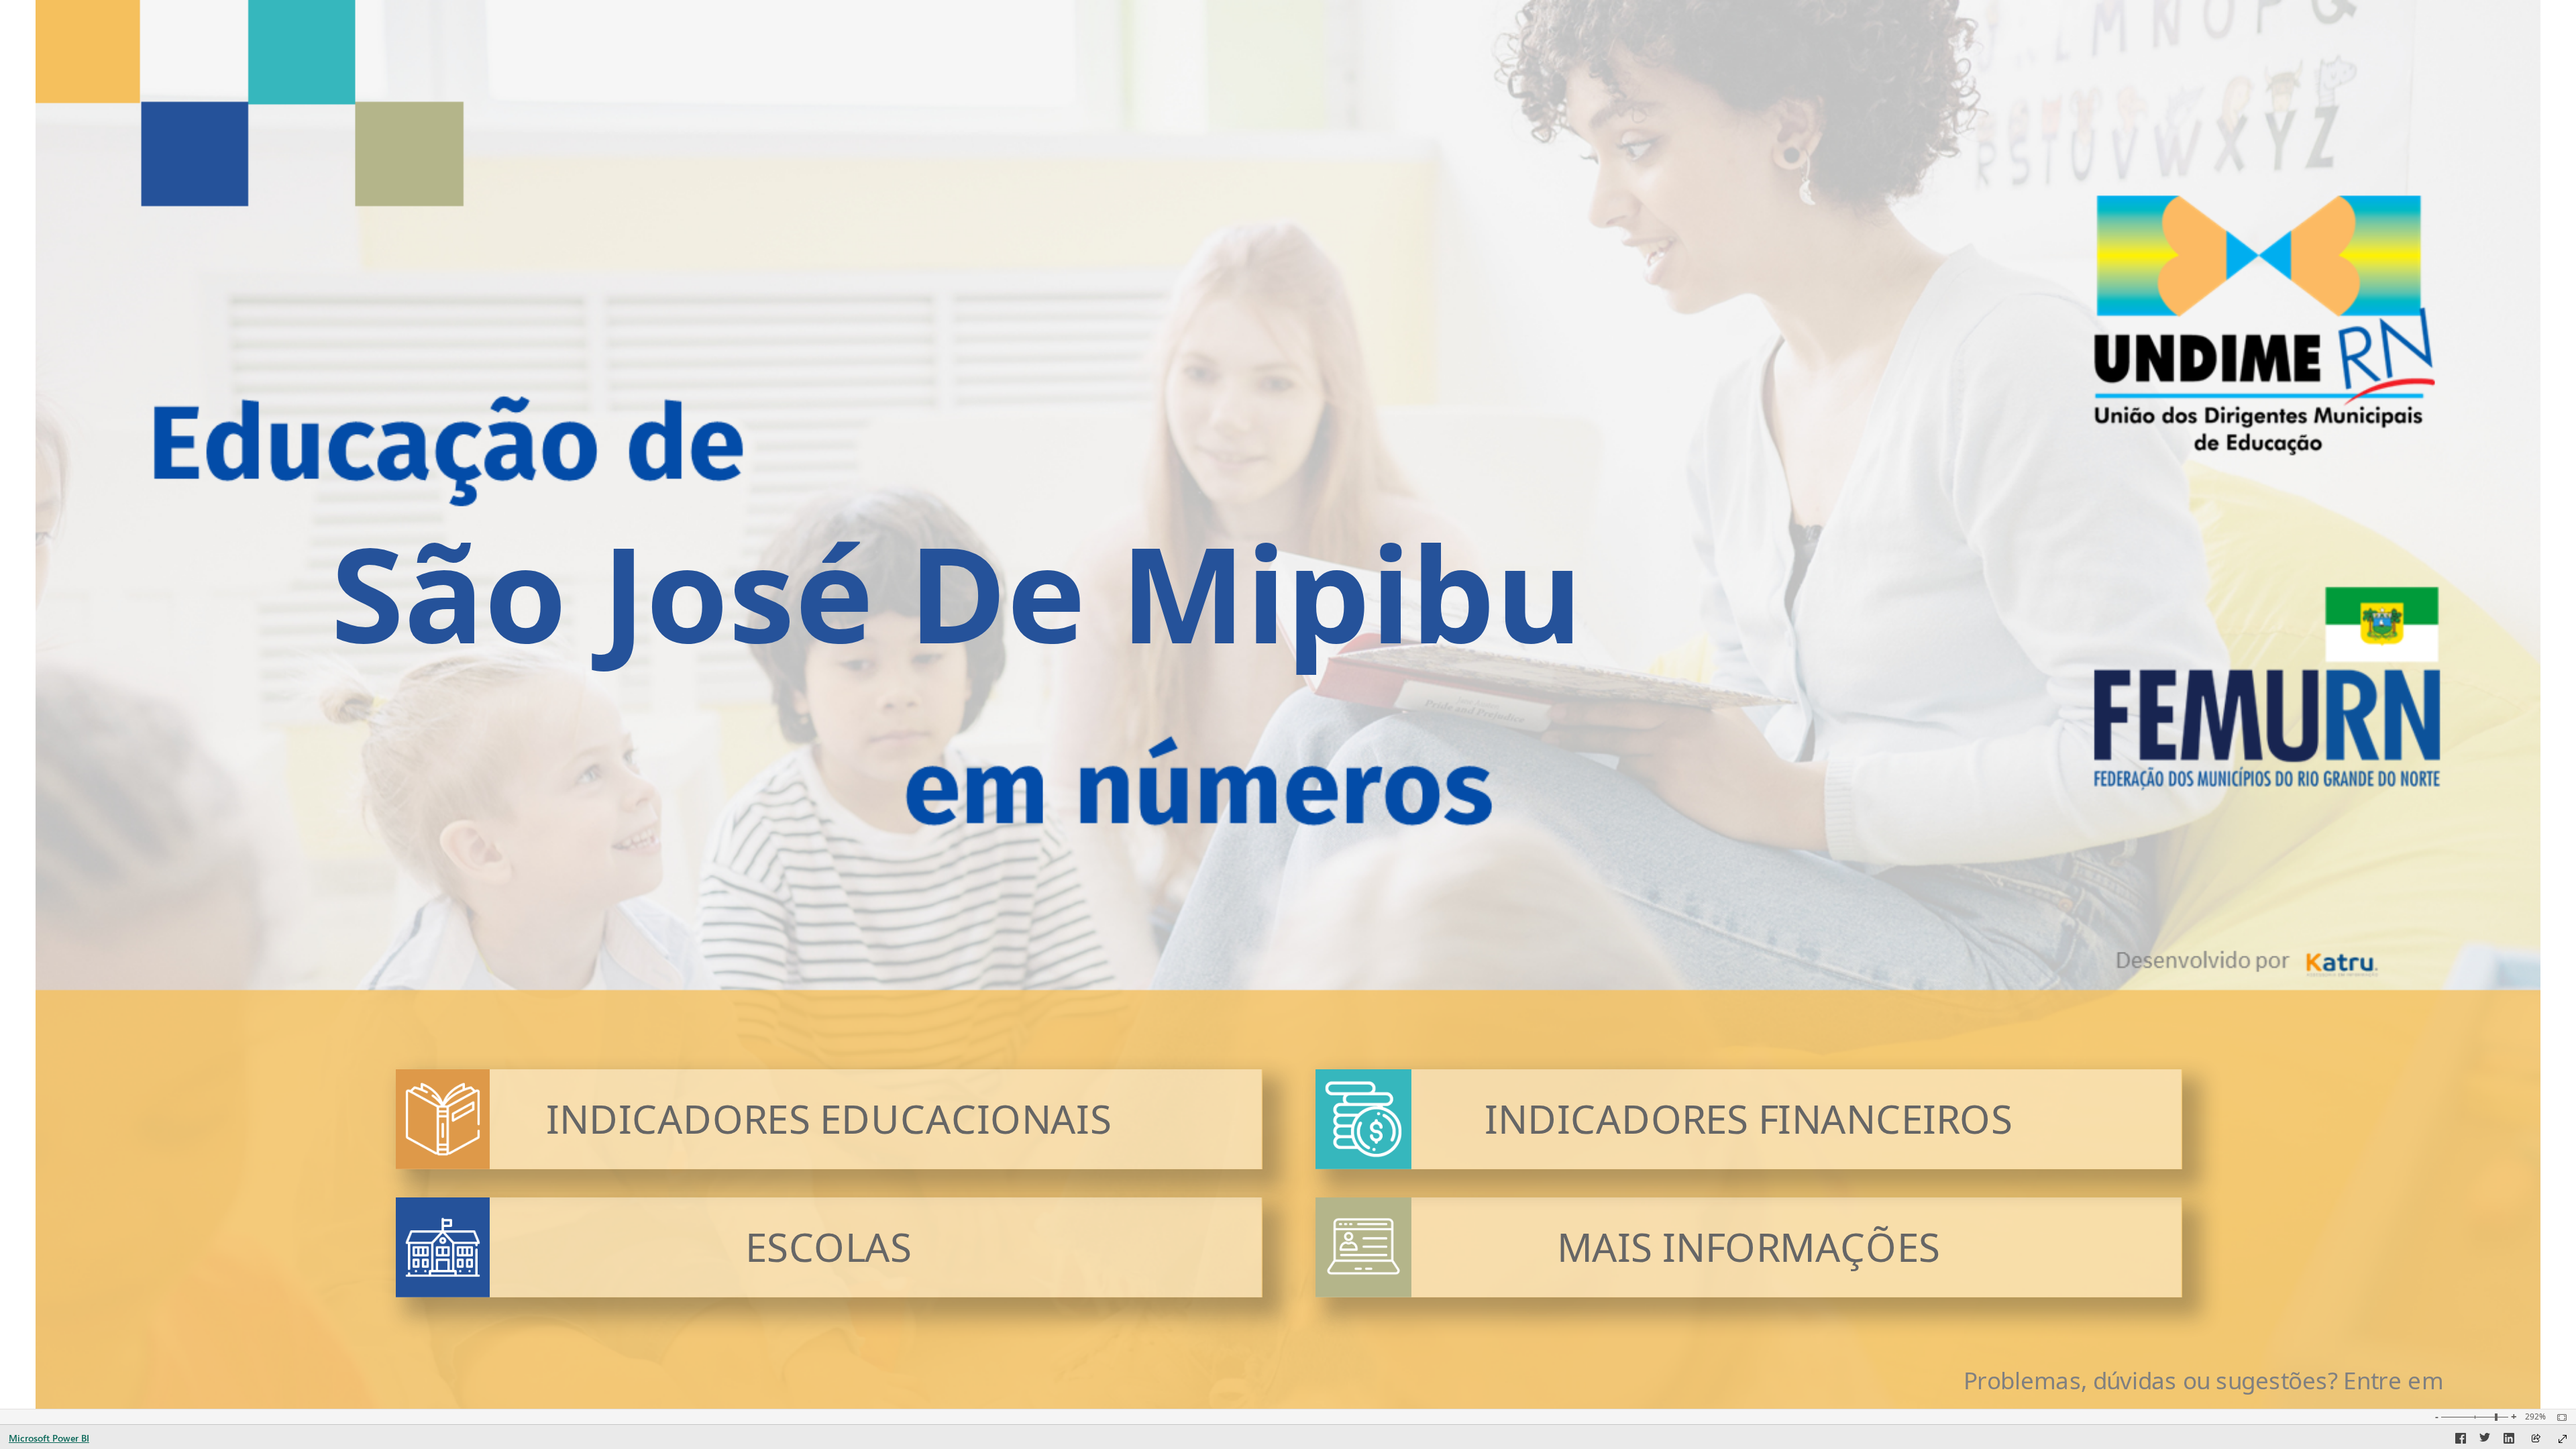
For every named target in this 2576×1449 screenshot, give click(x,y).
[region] (1288, 704)
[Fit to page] (2559, 1417)
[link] (828, 1119)
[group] (956, 584)
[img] (442, 1119)
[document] (2247, 1381)
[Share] (2536, 1439)
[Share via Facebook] (2461, 1440)
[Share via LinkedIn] (2509, 1440)
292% (2535, 1417)
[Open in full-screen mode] (2563, 1439)
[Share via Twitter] (2485, 1440)
